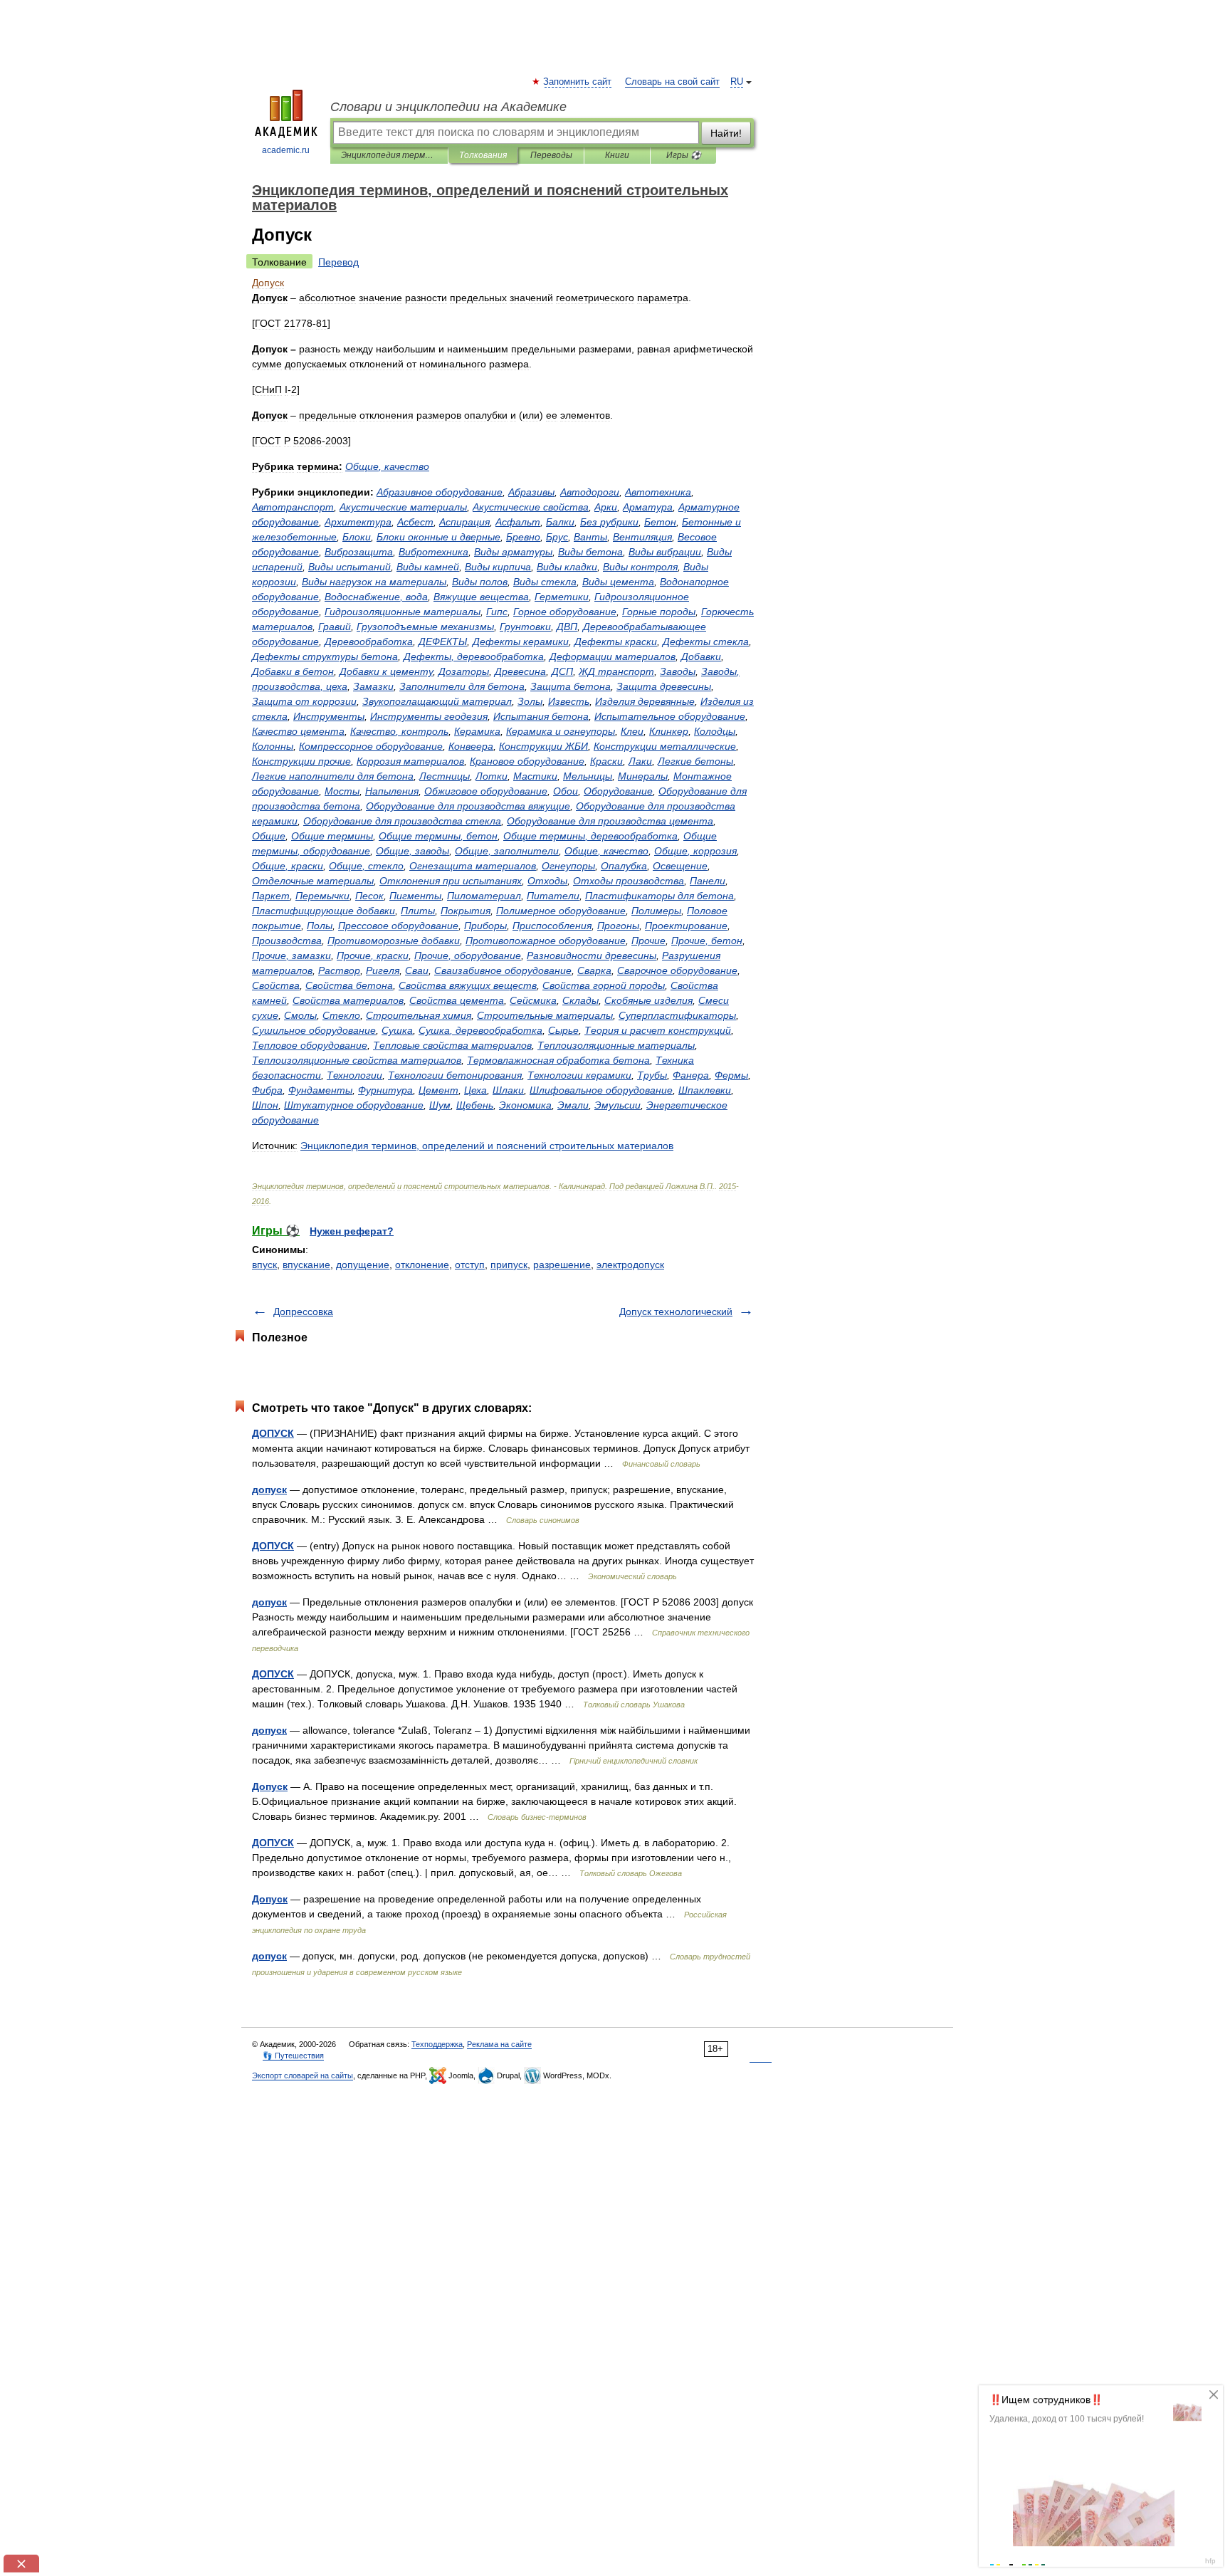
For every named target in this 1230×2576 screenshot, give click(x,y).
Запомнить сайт (578, 82)
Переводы (551, 155)
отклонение (422, 1265)
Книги (617, 155)
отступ (470, 1265)
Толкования (483, 155)
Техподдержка (437, 2044)
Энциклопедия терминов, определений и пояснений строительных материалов (389, 155)
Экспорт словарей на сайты (303, 2075)
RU (737, 82)
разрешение (562, 1265)
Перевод (338, 262)
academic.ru (286, 150)
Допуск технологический (676, 1311)
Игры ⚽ (684, 155)
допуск (269, 1489)
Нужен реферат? (352, 1231)
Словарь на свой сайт (672, 82)
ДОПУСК (273, 1433)
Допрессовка (303, 1311)
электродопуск (630, 1265)
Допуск (270, 1786)
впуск (264, 1265)
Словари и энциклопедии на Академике (448, 107)
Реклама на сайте (499, 2044)
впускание (306, 1265)
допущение (363, 1265)
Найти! (726, 133)
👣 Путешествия (293, 2056)
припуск (509, 1265)
